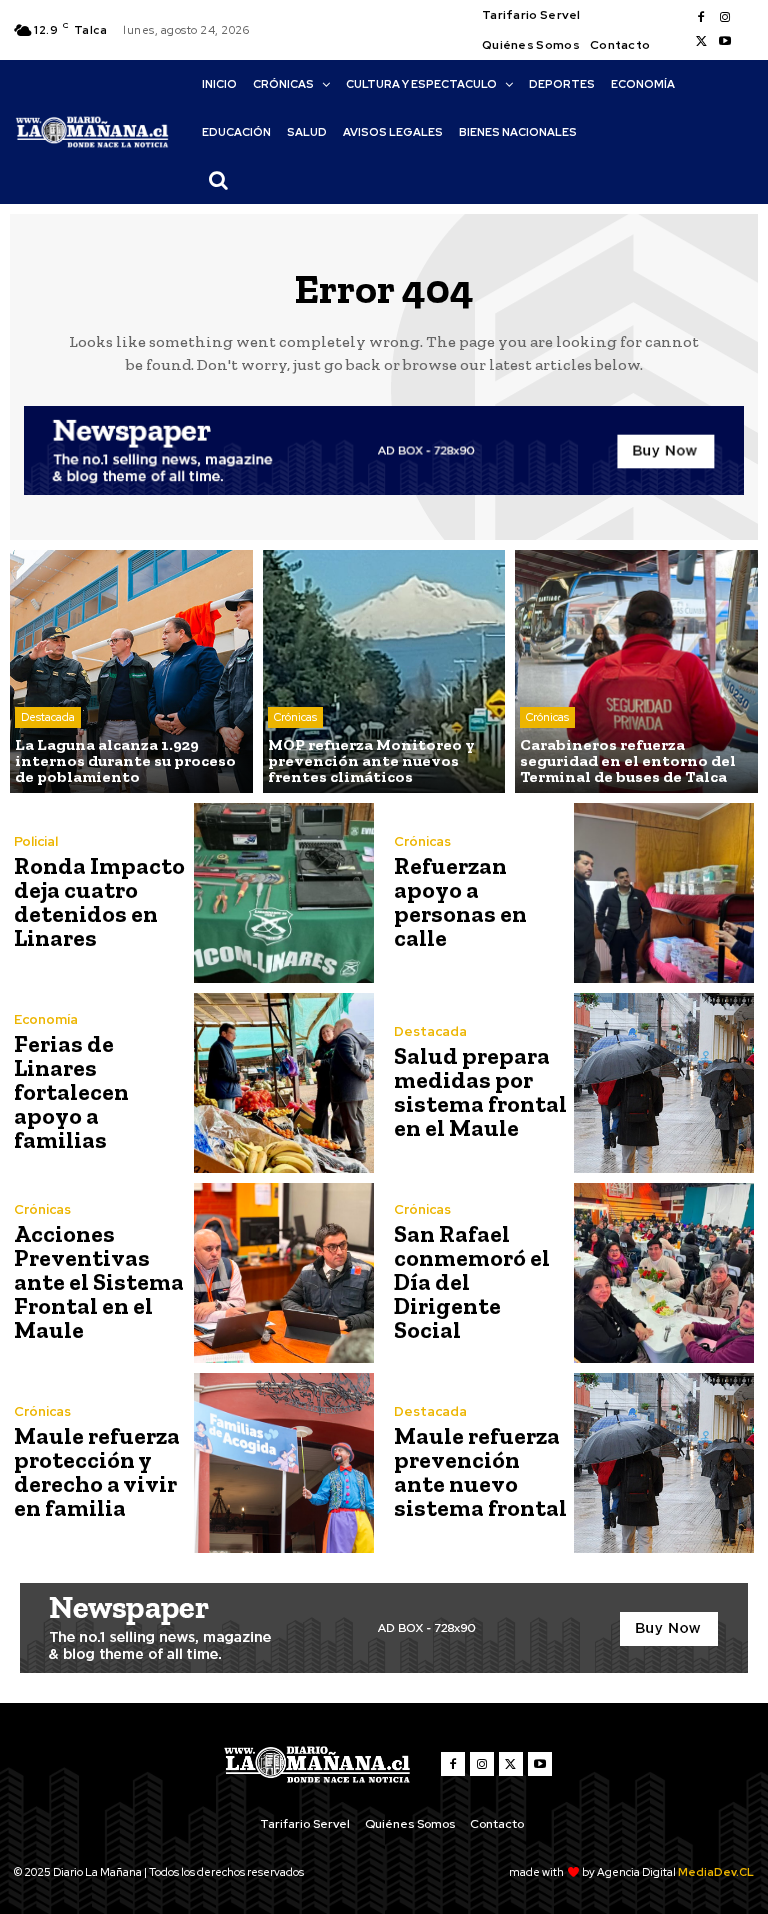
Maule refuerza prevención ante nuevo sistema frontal (480, 1471)
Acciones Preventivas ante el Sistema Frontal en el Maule (99, 1281)
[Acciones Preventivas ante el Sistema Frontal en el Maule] (284, 1273)
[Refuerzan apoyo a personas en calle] (664, 893)
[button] (218, 180)
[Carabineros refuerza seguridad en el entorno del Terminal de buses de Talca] (636, 671)
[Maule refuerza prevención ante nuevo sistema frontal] (664, 1463)
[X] (701, 42)
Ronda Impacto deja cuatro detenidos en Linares (99, 901)
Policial (36, 841)
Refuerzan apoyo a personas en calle (460, 901)
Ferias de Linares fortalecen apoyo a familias (71, 1091)
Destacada (48, 717)
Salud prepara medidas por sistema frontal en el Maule (480, 1091)
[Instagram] (725, 18)
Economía (46, 1019)
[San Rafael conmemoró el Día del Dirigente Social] (664, 1273)
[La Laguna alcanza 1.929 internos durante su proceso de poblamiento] (131, 671)
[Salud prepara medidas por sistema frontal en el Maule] (664, 1083)
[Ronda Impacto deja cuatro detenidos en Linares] (284, 893)
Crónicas (295, 717)
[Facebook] (701, 18)
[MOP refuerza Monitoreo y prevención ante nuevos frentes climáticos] (384, 671)
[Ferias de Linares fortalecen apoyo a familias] (284, 1083)
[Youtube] (725, 42)
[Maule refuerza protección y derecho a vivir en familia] (284, 1463)
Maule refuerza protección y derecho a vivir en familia (97, 1471)
